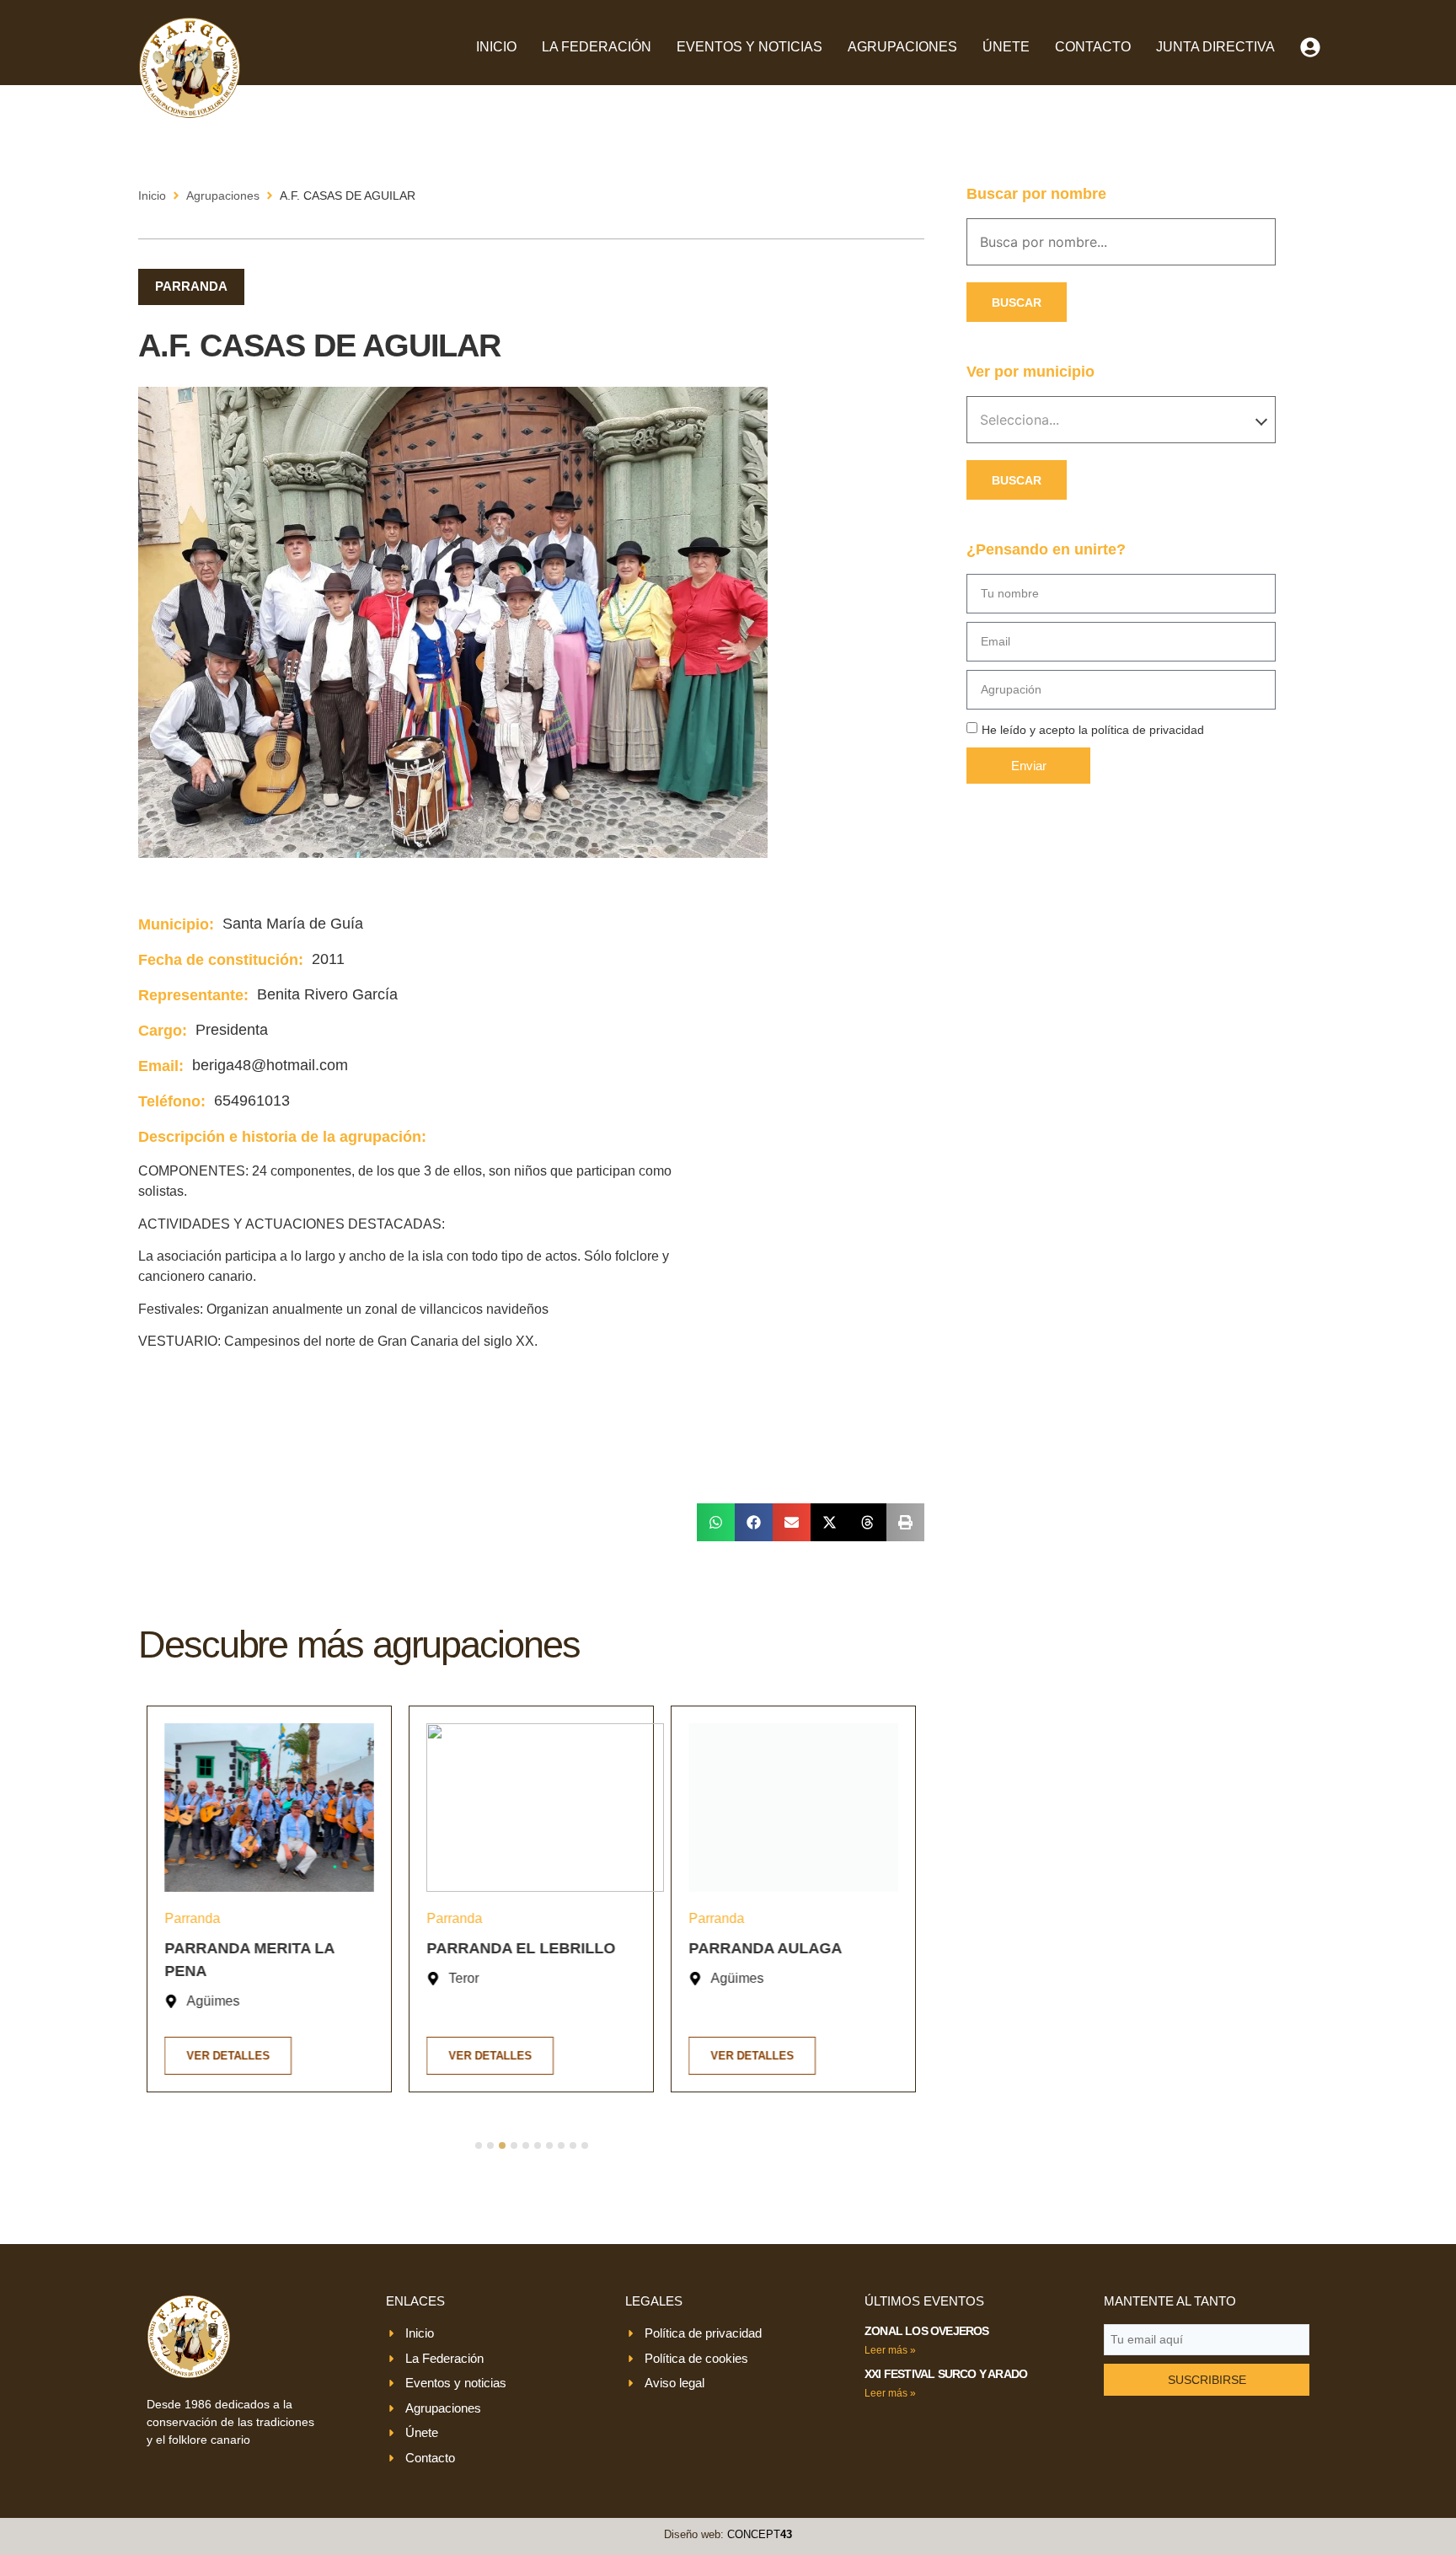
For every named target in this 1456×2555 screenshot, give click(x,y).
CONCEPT (760, 2534)
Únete (1006, 47)
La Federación (597, 47)
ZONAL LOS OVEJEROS (927, 2331)
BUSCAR (1017, 303)
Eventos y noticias (749, 47)
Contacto (1093, 47)
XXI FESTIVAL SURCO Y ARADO (946, 2374)
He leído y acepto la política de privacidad (1093, 730)
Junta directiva (1215, 47)
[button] (716, 1522)
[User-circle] (1310, 47)
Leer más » (890, 2350)
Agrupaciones (902, 47)
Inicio (496, 47)
